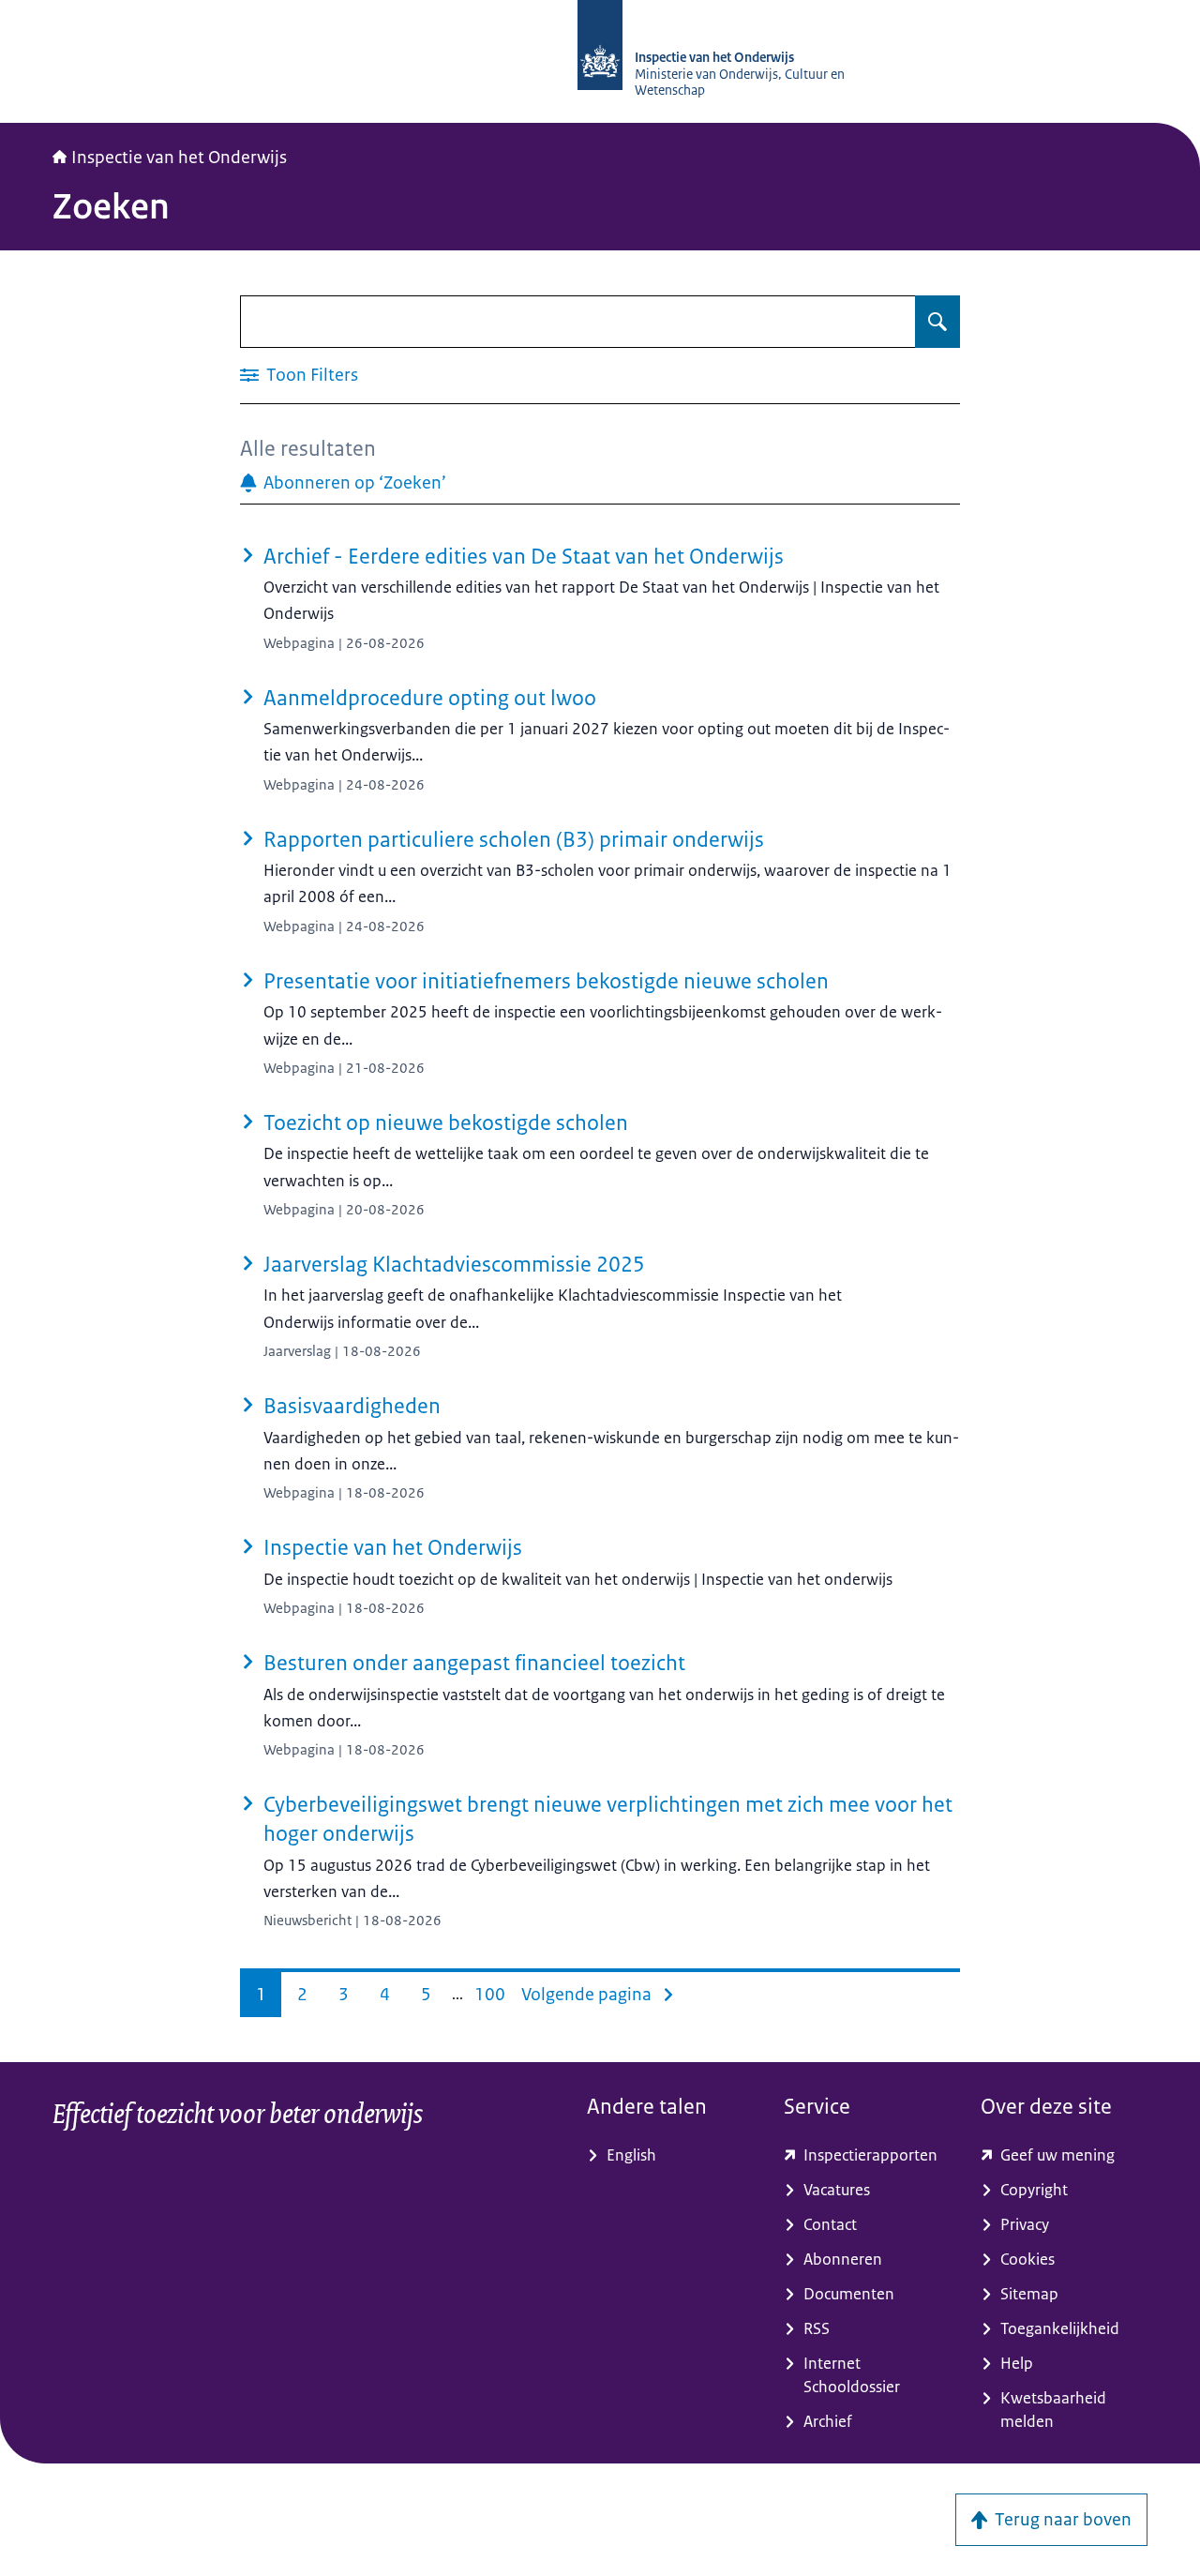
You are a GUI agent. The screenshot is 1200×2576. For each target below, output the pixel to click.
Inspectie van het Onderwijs (179, 158)
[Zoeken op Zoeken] (937, 322)
